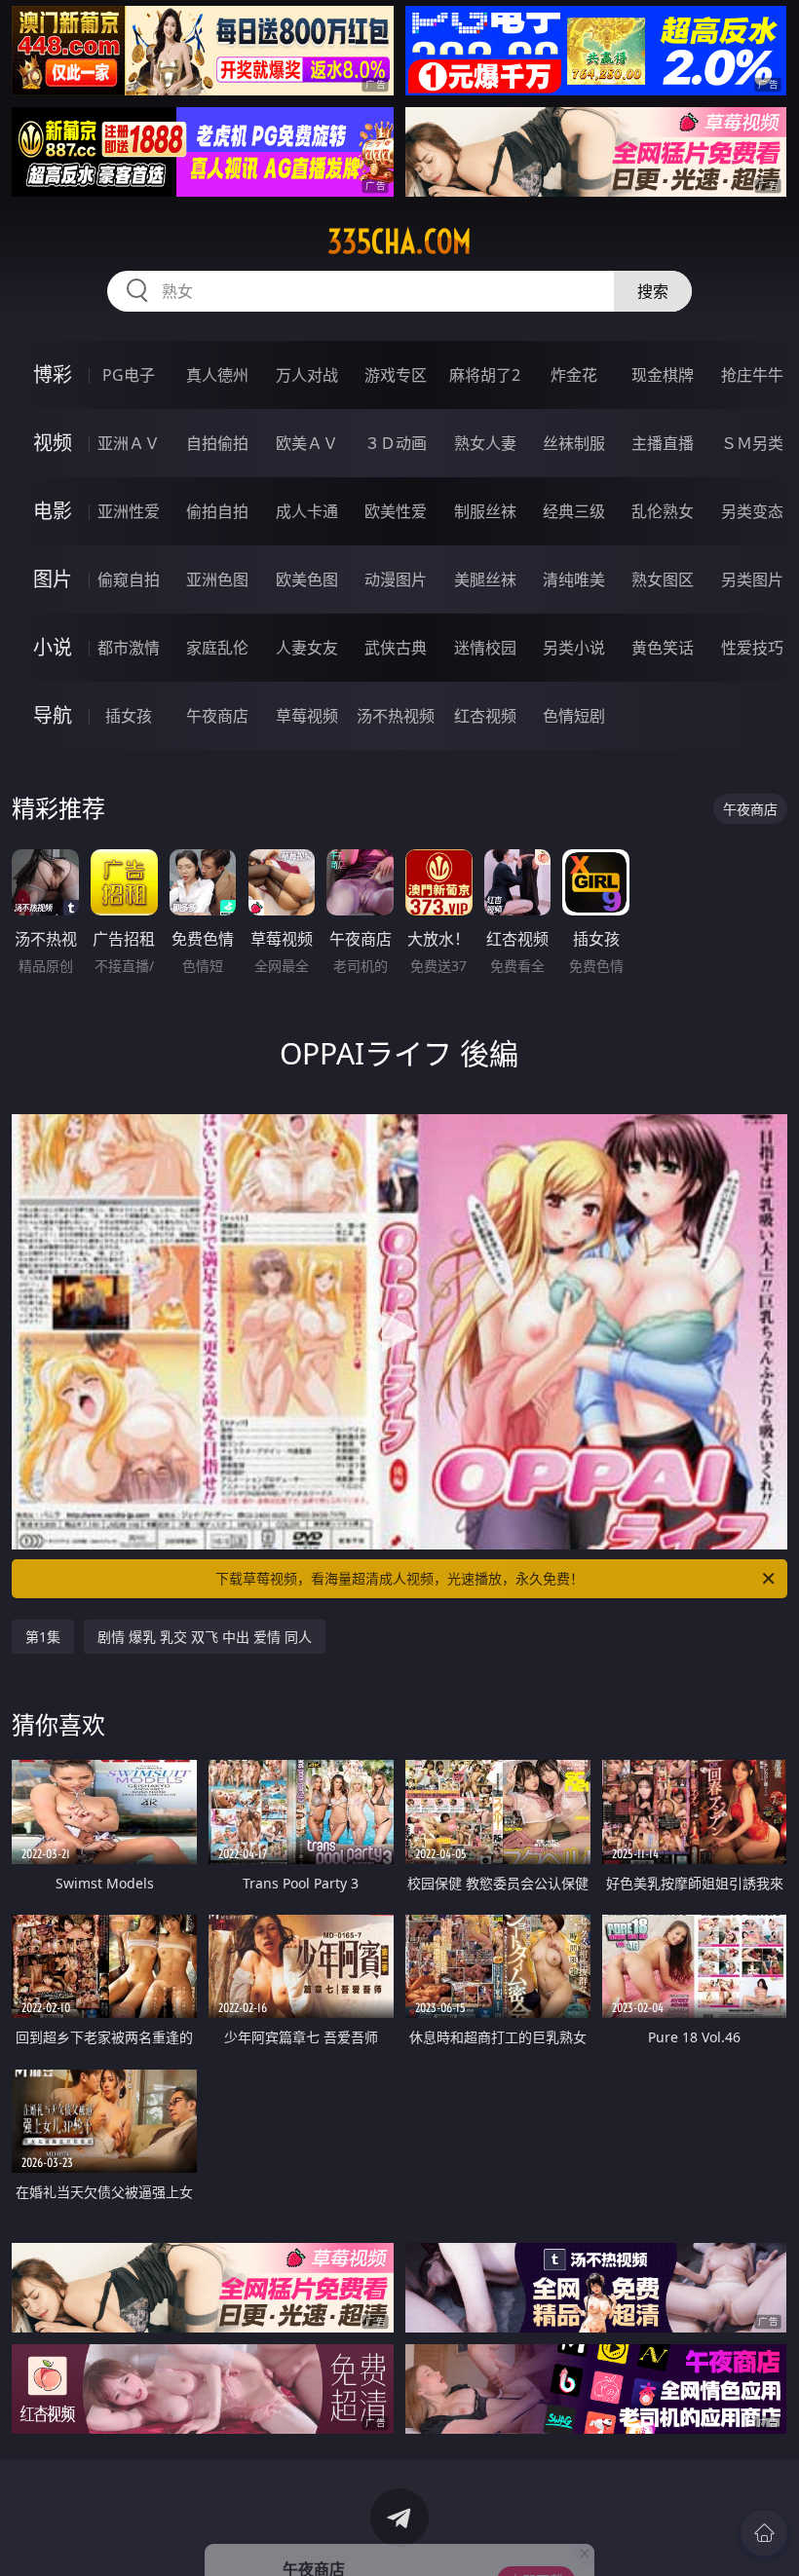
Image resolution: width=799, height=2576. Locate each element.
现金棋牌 (663, 375)
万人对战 (307, 375)
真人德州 (217, 375)
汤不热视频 (396, 716)
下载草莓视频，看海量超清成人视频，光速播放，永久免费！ (399, 1578)
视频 (53, 443)
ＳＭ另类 (752, 443)
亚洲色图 (217, 579)
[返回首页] (764, 2533)
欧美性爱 (396, 511)
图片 (53, 579)
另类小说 (574, 648)
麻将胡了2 (485, 375)
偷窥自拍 (129, 579)
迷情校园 (485, 648)
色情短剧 (574, 716)
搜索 (653, 291)
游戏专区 (396, 375)
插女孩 (129, 716)
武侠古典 (396, 648)
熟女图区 (663, 579)
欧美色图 (307, 579)
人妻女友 (307, 648)
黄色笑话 (663, 648)
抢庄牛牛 (752, 375)
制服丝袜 (485, 511)
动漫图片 (396, 579)
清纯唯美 (574, 579)
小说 (53, 647)
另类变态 (752, 511)
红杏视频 (485, 716)
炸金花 (574, 375)
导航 (53, 715)
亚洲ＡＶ (129, 443)
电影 (53, 511)
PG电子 (129, 375)
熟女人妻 (485, 443)
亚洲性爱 (129, 511)
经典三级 (574, 511)
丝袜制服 (574, 443)
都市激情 (129, 648)
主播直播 (663, 443)
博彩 (53, 374)
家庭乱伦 (217, 648)
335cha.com (399, 242)
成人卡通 (307, 511)
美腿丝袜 (485, 579)
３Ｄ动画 (396, 443)
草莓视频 (307, 716)
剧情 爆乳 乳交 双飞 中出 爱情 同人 (205, 1637)
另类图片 (752, 579)
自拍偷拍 (217, 443)
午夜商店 (217, 716)
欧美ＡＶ (307, 443)
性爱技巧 (752, 648)
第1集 (43, 1637)
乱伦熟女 (663, 511)
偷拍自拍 (217, 511)
